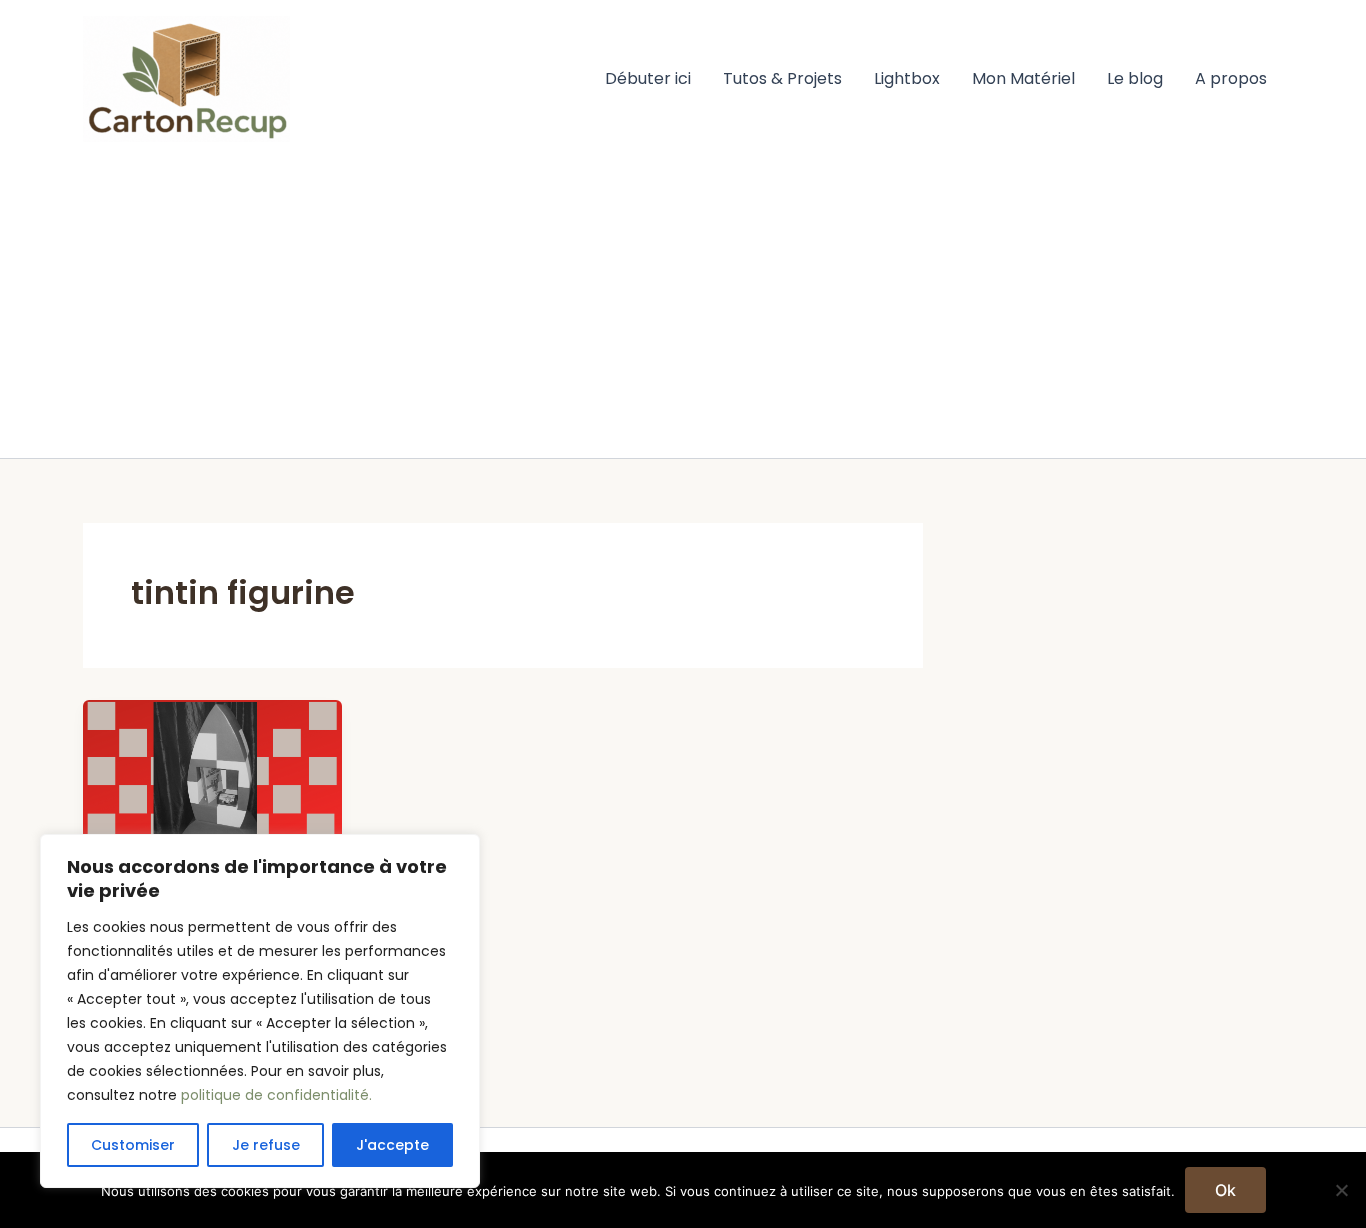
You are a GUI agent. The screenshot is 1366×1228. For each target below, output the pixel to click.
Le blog (1135, 78)
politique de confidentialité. (276, 1095)
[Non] (1341, 1190)
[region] (260, 1011)
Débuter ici (648, 78)
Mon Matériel (1023, 78)
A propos (1231, 78)
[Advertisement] (683, 308)
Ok (1225, 1190)
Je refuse (266, 1145)
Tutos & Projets (782, 78)
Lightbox (907, 78)
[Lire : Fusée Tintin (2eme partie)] (212, 771)
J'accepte (392, 1145)
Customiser (133, 1145)
